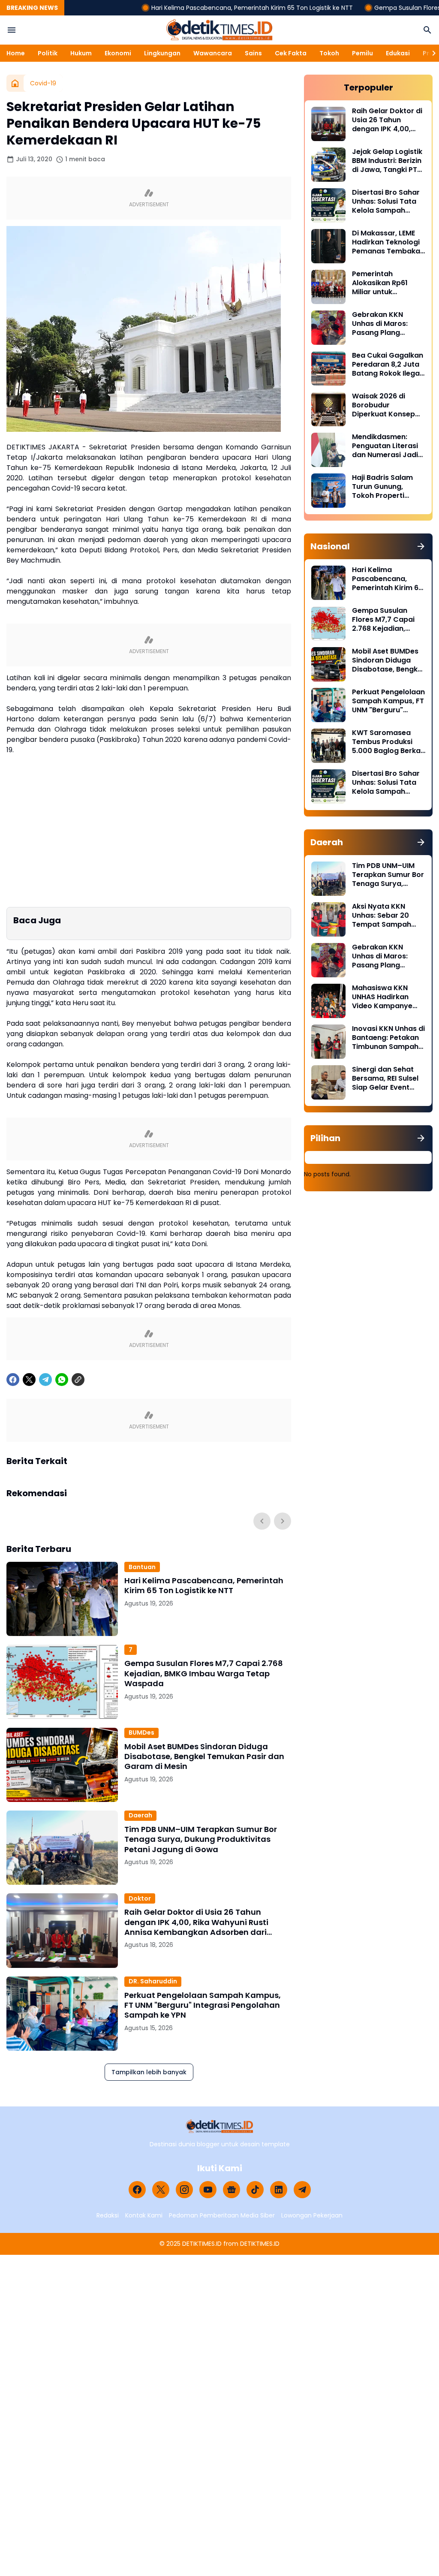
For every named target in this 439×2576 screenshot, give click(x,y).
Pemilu (362, 53)
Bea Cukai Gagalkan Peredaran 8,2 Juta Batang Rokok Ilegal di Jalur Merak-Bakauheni (388, 365)
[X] (29, 1380)
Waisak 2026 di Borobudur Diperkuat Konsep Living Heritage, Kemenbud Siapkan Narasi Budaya (386, 405)
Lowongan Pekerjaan (312, 2215)
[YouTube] (208, 2190)
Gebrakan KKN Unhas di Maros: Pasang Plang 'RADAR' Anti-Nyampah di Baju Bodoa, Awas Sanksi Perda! (387, 324)
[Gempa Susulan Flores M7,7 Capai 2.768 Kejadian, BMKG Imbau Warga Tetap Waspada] (62, 1682)
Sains (253, 53)
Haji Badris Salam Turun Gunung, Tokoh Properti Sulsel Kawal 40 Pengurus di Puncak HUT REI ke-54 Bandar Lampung (386, 487)
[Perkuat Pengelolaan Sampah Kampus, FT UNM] (62, 2014)
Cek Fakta (291, 53)
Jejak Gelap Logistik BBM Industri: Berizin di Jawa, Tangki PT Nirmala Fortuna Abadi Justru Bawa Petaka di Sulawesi (387, 161)
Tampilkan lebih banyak (149, 2072)
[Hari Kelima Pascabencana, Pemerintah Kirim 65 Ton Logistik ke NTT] (62, 1599)
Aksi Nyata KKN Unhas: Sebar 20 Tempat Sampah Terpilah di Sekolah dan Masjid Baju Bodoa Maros (385, 916)
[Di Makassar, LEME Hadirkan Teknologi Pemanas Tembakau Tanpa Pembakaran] (328, 246)
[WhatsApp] (62, 1380)
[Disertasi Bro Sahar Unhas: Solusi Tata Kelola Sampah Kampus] (328, 205)
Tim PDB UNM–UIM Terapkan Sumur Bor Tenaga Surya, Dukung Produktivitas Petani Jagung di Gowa (201, 1839)
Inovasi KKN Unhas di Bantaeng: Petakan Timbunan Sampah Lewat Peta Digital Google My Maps (388, 1038)
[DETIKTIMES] (219, 30)
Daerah (140, 1815)
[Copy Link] (78, 1380)
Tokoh (329, 53)
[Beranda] (15, 83)
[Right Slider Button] (430, 53)
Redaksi (108, 2215)
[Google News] (232, 2190)
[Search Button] (427, 30)
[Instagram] (184, 2190)
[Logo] (220, 2126)
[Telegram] (45, 1380)
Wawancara (213, 53)
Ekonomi (118, 53)
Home (16, 53)
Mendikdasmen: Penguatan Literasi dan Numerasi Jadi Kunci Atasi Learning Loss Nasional (388, 446)
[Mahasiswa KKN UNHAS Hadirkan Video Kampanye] (328, 1001)
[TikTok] (255, 2190)
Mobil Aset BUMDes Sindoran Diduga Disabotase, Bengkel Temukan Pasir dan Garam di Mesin (204, 1757)
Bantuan (142, 1567)
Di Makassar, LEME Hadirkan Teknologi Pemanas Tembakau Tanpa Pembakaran (388, 242)
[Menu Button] (12, 30)
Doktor (140, 1898)
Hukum (81, 53)
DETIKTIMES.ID (202, 2244)
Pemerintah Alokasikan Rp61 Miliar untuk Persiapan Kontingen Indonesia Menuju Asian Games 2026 (389, 283)
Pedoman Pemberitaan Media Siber (222, 2215)
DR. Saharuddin (153, 1981)
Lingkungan (162, 53)
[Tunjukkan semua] (421, 546)
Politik (48, 53)
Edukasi (398, 53)
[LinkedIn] (279, 2190)
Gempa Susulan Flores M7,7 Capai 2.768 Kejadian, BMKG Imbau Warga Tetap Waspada (204, 1673)
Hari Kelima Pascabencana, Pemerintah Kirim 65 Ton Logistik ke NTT (196, 8)
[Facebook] (13, 1380)
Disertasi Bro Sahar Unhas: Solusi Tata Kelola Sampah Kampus (386, 202)
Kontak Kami (144, 2215)
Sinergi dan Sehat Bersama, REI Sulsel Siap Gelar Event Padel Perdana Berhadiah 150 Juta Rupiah (386, 1079)
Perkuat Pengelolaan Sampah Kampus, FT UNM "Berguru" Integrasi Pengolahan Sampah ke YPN (203, 2005)
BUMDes (141, 1732)
